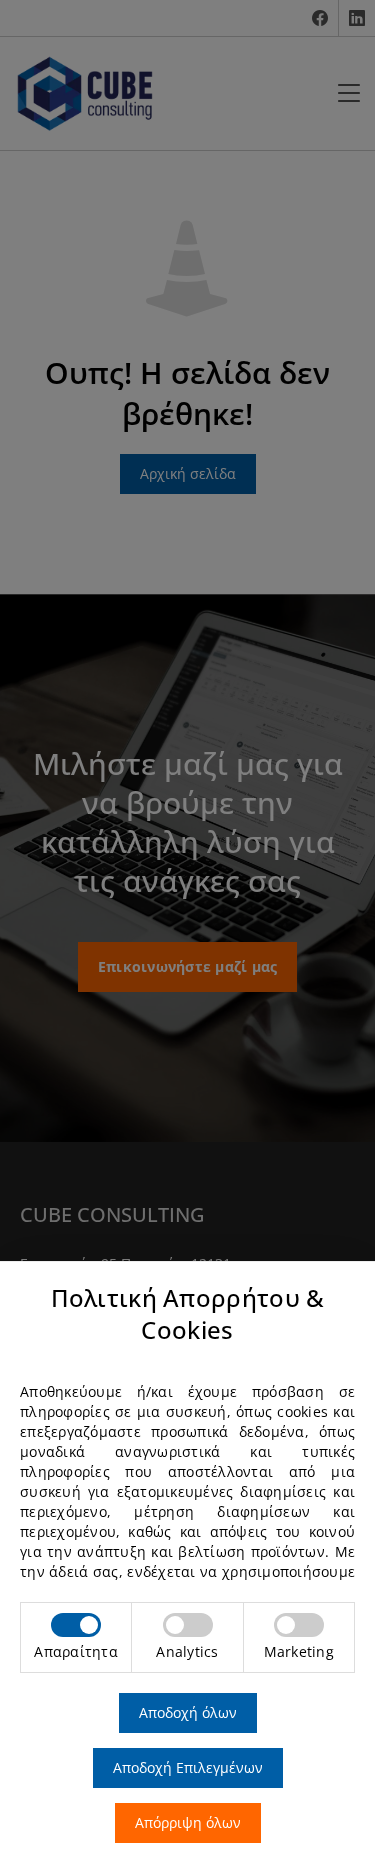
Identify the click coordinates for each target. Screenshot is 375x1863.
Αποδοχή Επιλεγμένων (188, 1767)
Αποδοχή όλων (188, 1712)
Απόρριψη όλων (188, 1822)
